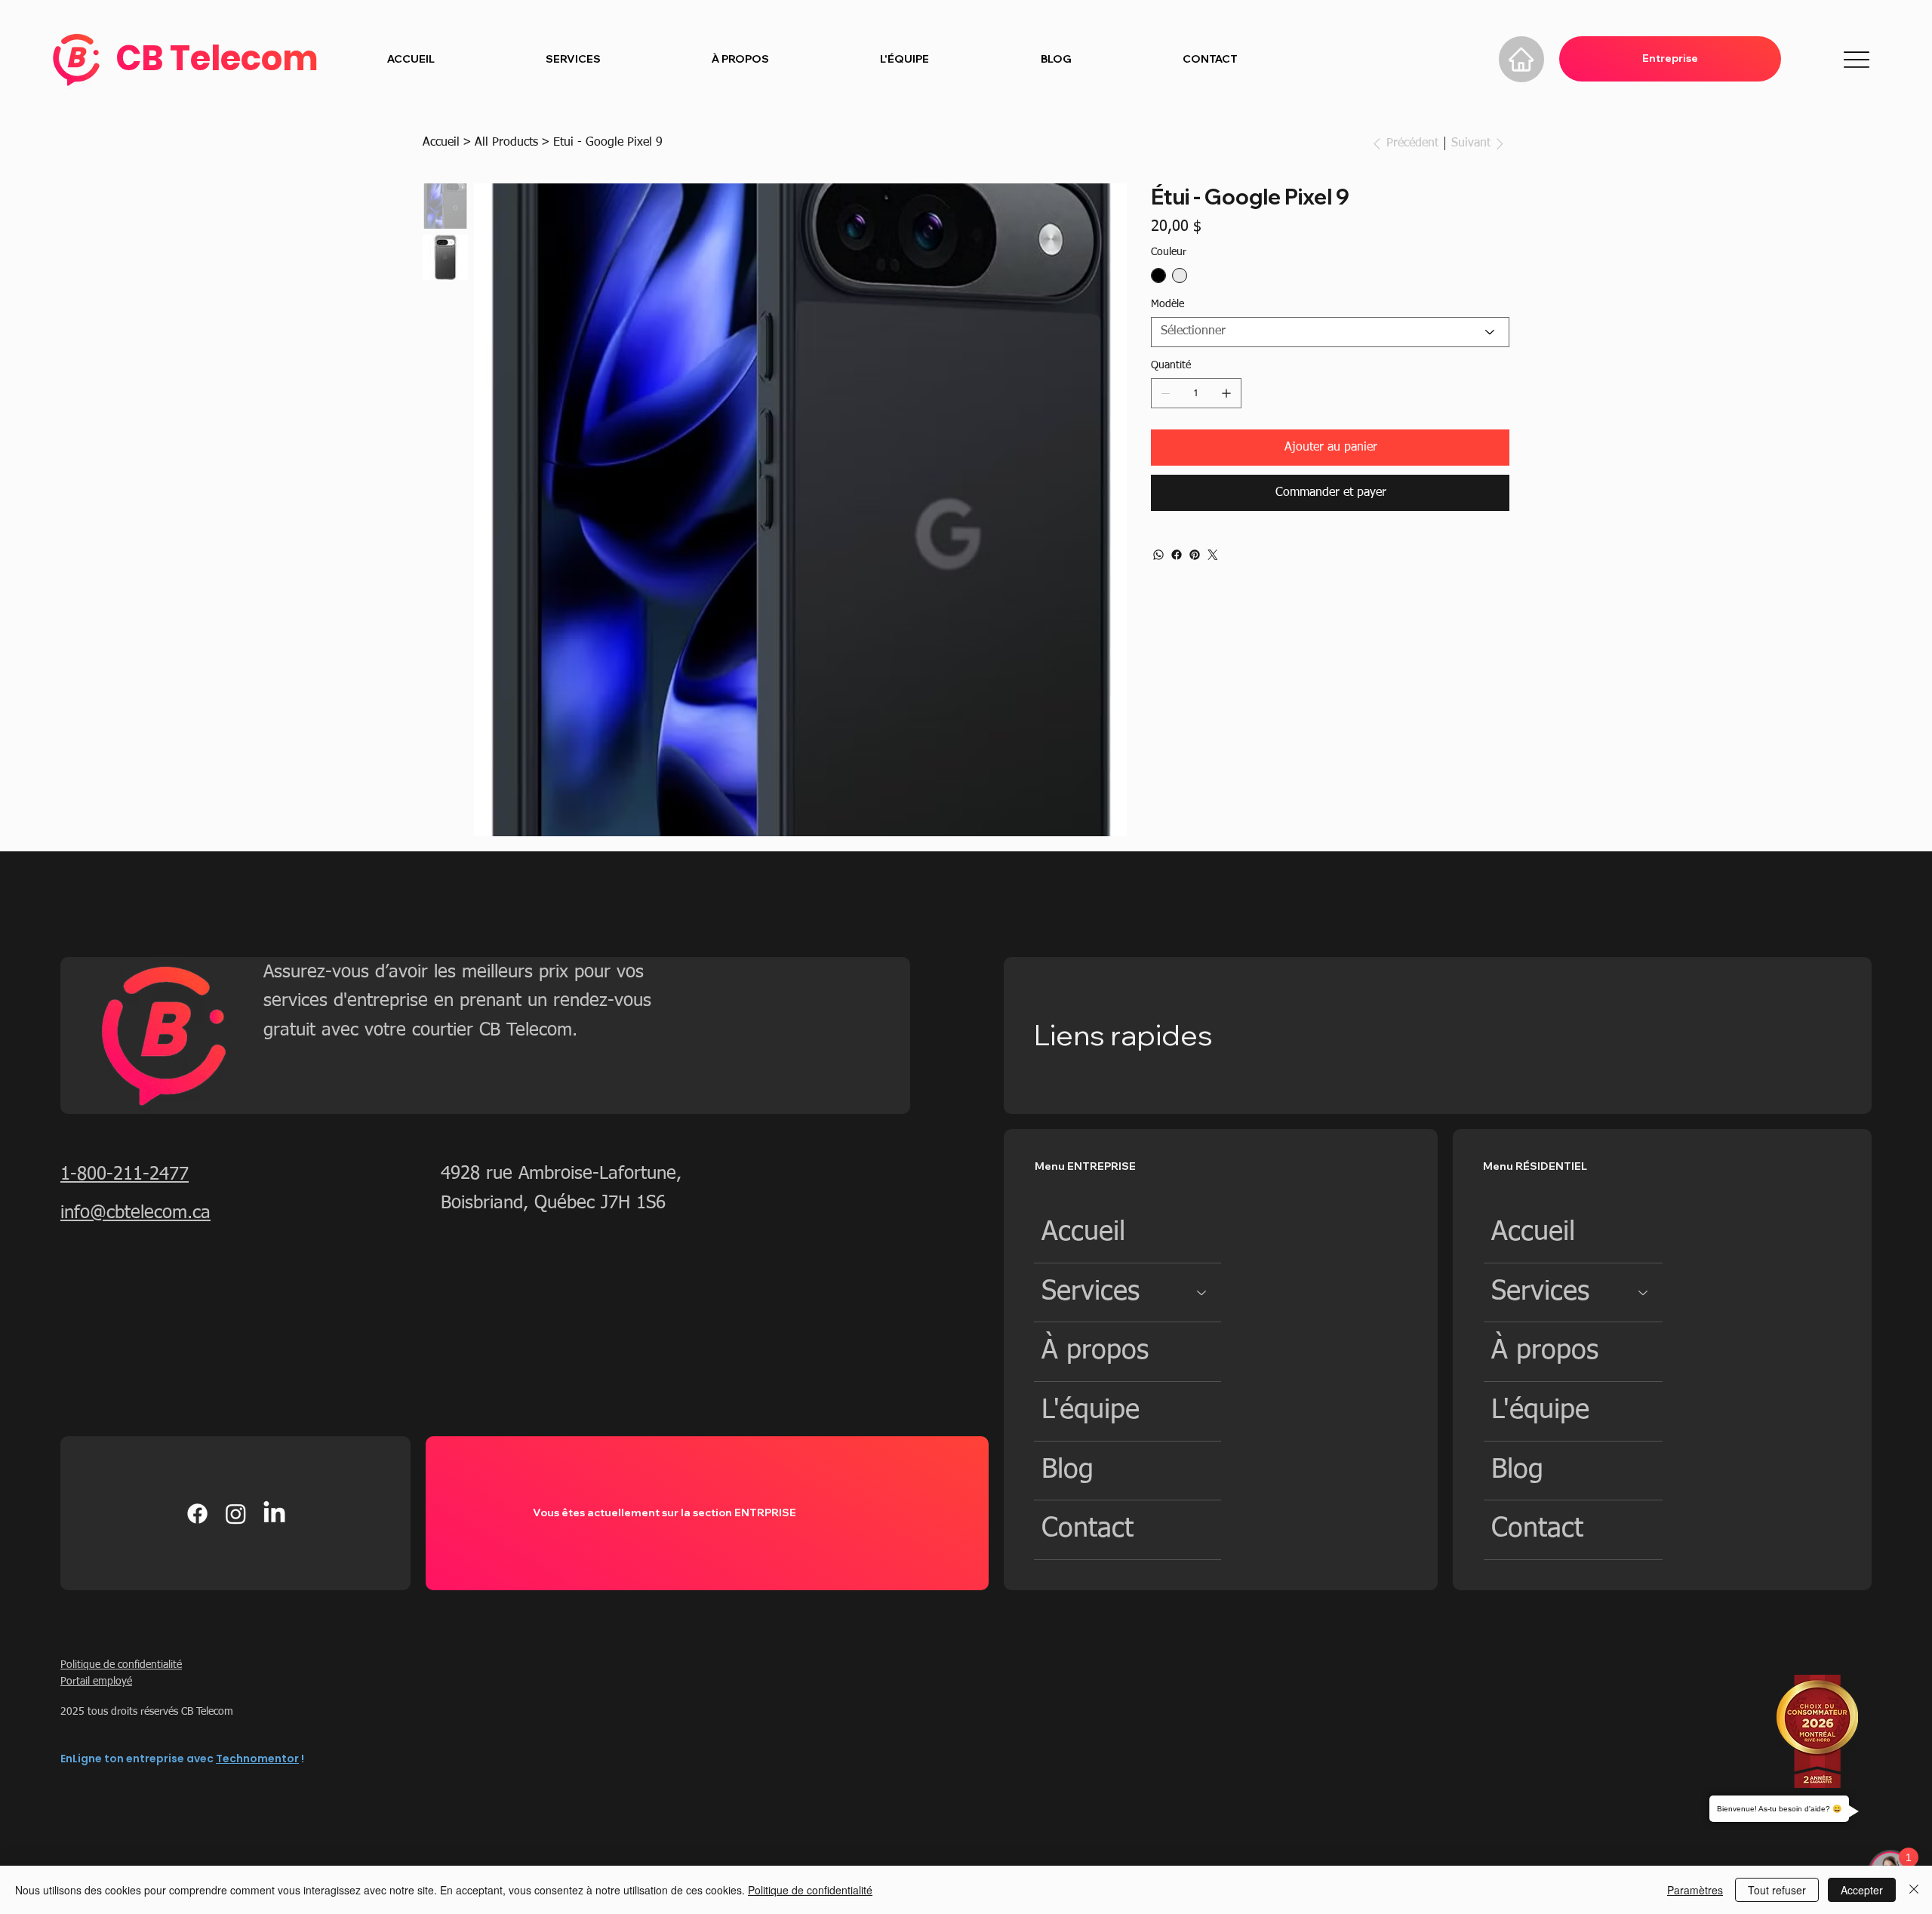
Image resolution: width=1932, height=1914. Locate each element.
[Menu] (1857, 60)
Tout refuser (1777, 1890)
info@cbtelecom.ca (135, 1213)
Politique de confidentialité (121, 1665)
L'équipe (1091, 1411)
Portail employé (96, 1682)
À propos (1095, 1351)
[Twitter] (1213, 555)
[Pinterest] (1195, 555)
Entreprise (1670, 58)
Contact (1088, 1529)
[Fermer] (1914, 1890)
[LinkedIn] (274, 1514)
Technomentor (257, 1759)
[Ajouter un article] (1226, 393)
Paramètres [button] (1695, 1890)
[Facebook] (1177, 555)
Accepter (1862, 1890)
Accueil (1083, 1232)
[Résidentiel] (1431, 59)
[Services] (1202, 1293)
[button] (573, 60)
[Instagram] (236, 1514)
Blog (1068, 1470)
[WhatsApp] (1158, 555)
